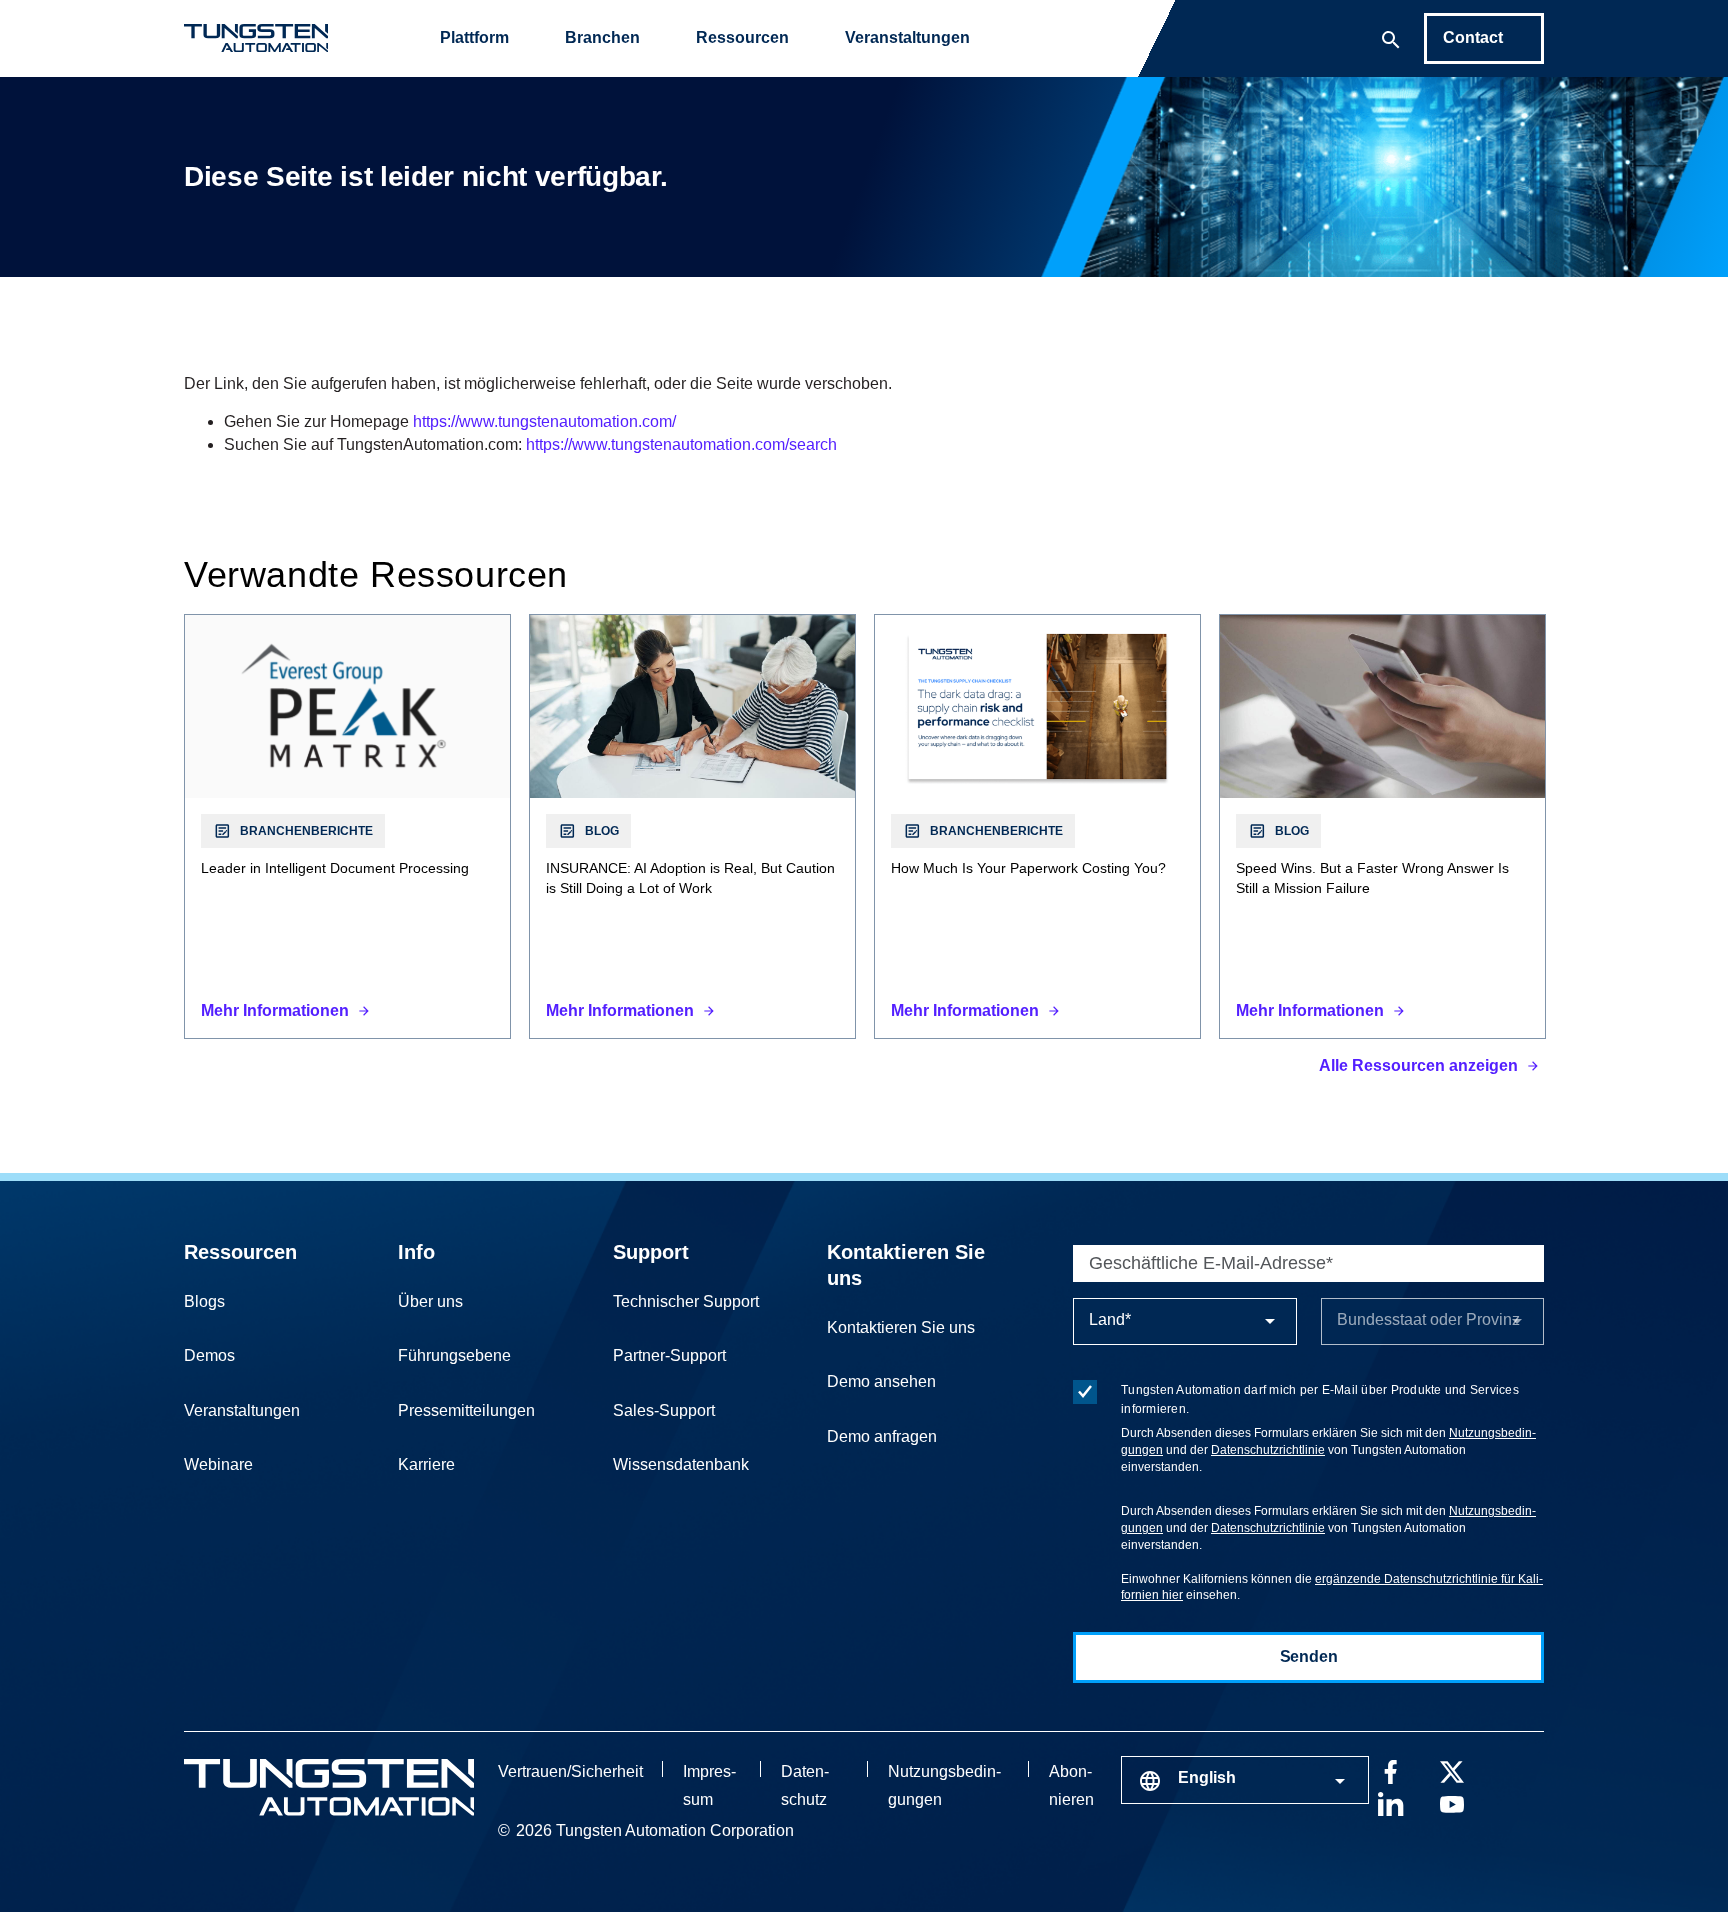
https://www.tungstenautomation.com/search (681, 444)
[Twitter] (1452, 1770)
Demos (209, 1355)
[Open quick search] (1391, 38)
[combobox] (1245, 1780)
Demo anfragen (882, 1436)
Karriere (426, 1464)
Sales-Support (664, 1410)
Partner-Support (669, 1355)
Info (416, 1252)
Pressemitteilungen (466, 1410)
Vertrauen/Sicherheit (570, 1771)
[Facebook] (1390, 1770)
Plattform (474, 37)
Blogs (204, 1301)
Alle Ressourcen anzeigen (1418, 1065)
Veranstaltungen (907, 37)
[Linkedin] (1390, 1802)
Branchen (602, 37)
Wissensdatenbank (681, 1464)
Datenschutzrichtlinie (1268, 1450)
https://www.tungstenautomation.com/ (544, 421)
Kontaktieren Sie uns (901, 1327)
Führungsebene (454, 1355)
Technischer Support (686, 1301)
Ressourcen (742, 37)
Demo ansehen (881, 1381)
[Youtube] (1452, 1802)
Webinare (218, 1464)
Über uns (430, 1301)
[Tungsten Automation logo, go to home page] (329, 1787)
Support (651, 1252)
